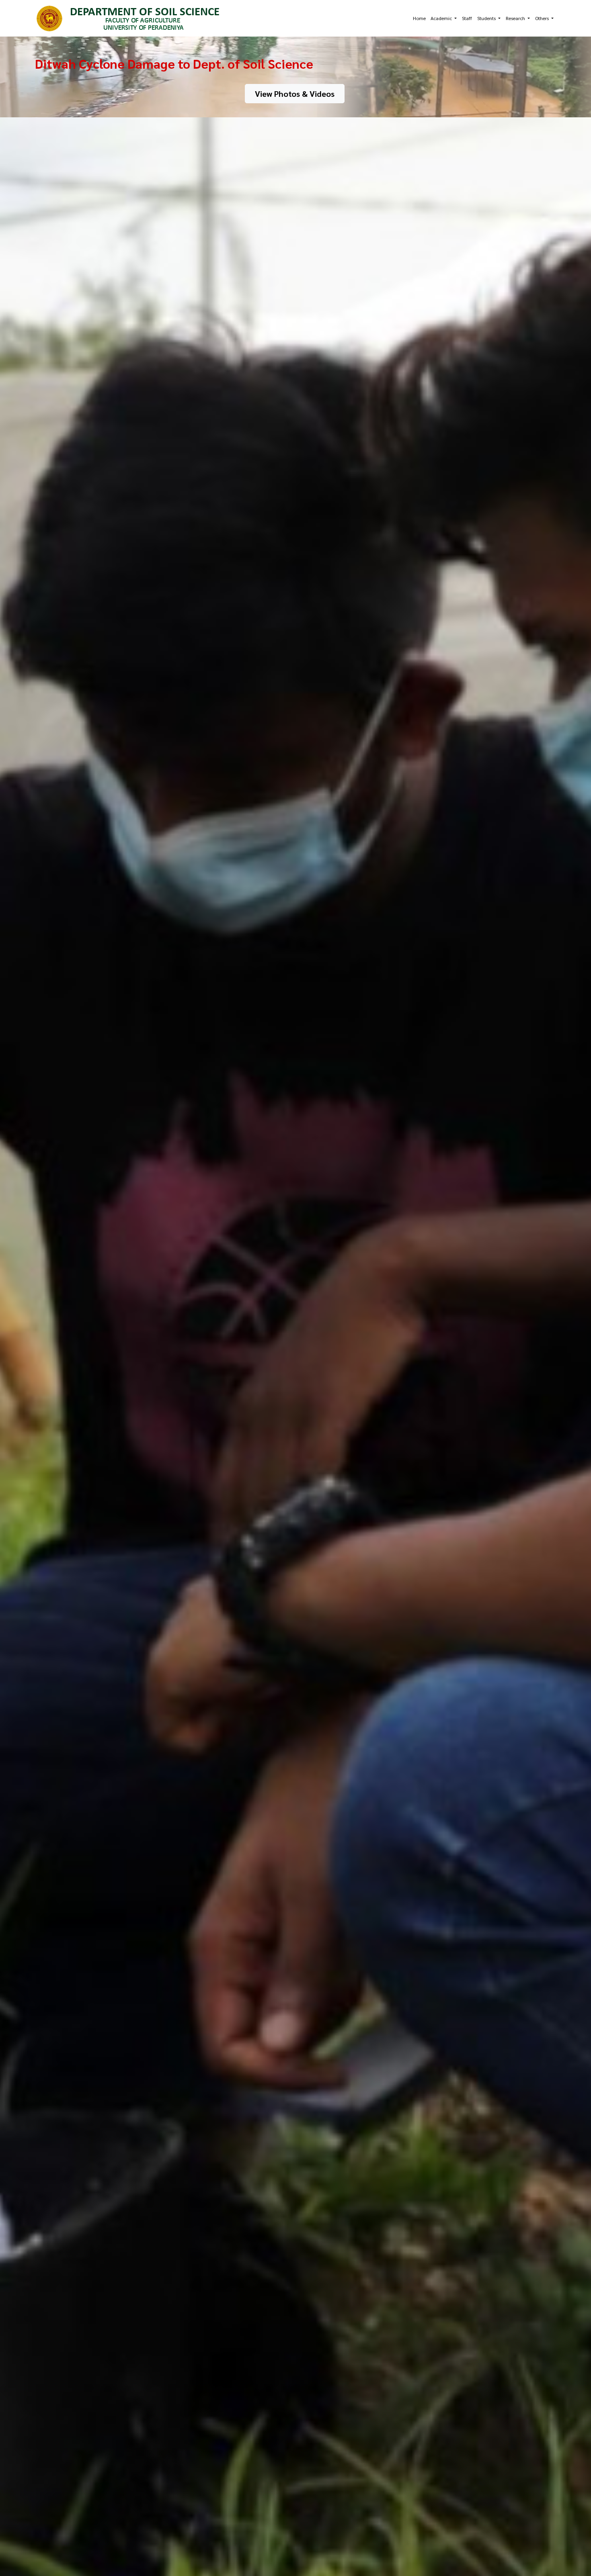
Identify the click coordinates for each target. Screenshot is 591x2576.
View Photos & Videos (295, 94)
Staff (467, 18)
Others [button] (543, 18)
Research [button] (516, 18)
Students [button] (487, 18)
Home (419, 18)
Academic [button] (442, 18)
